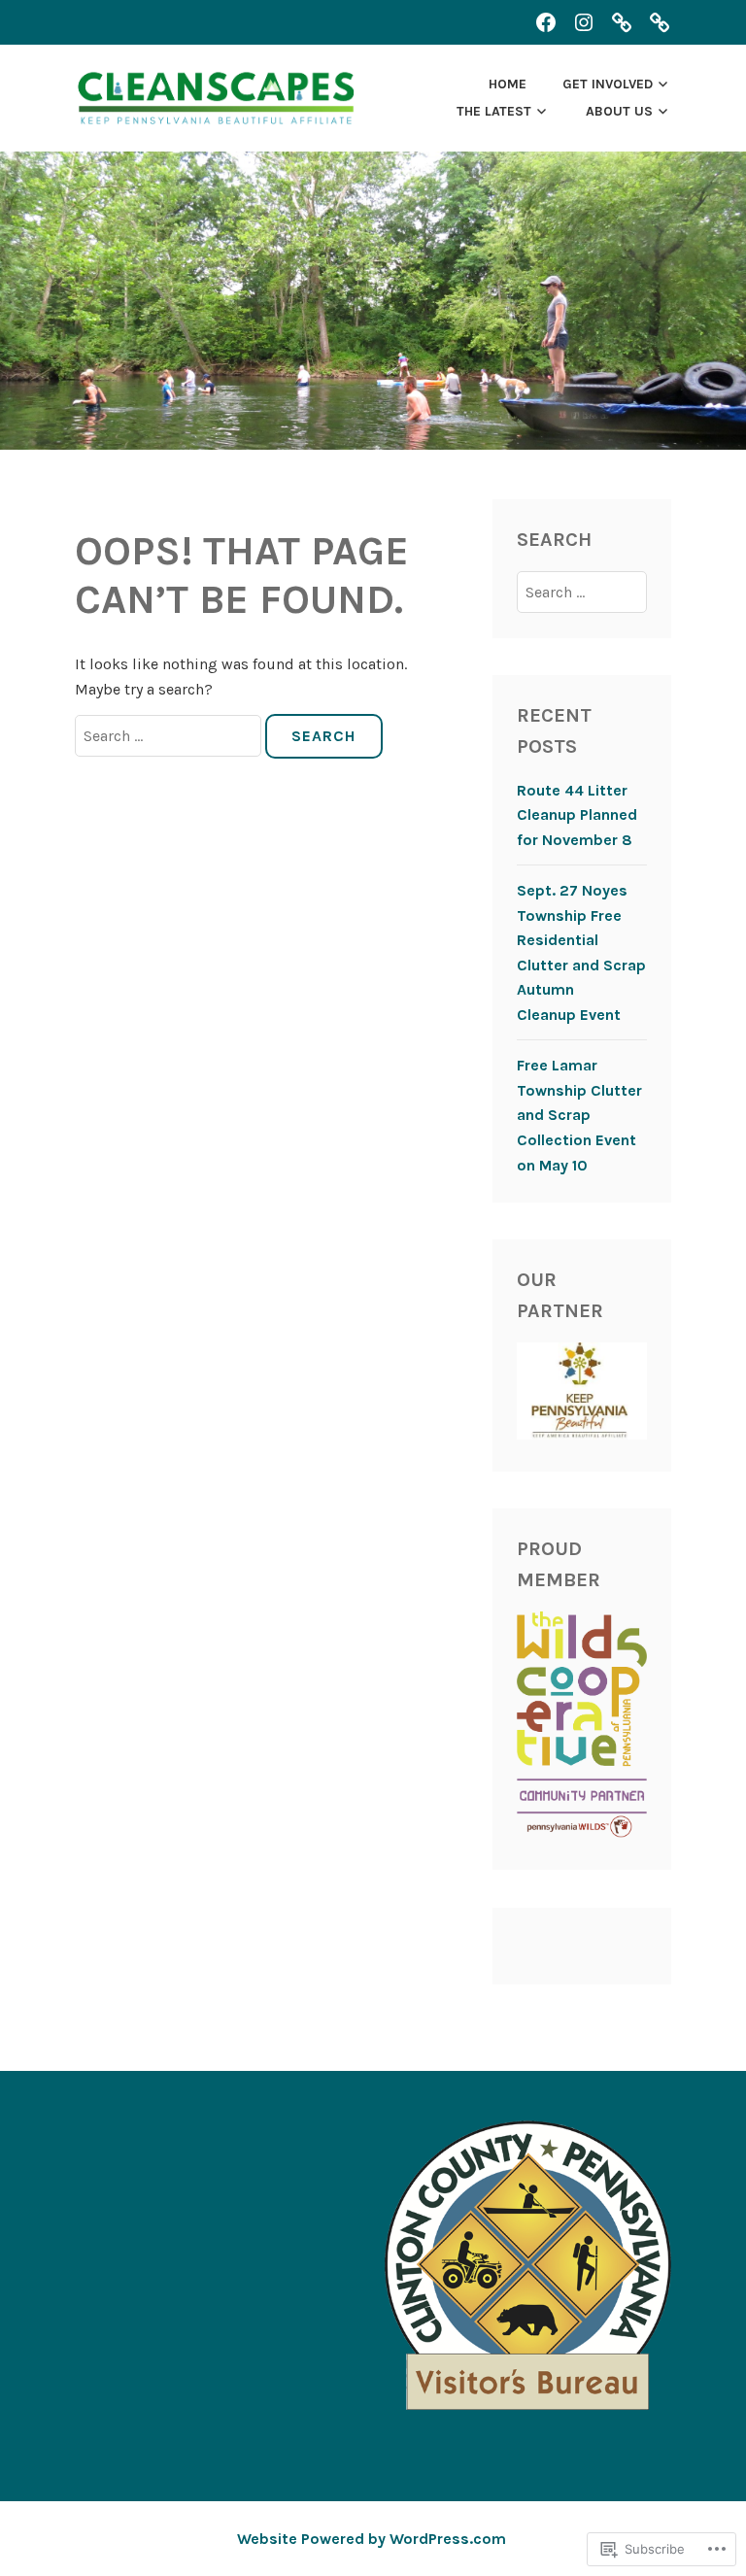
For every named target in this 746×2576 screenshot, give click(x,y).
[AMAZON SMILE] (660, 22)
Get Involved (608, 84)
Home (508, 84)
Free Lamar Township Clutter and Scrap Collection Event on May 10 (579, 1115)
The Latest (494, 111)
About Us (619, 111)
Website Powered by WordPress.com (372, 2539)
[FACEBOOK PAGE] (546, 22)
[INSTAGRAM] (584, 22)
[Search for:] (170, 736)
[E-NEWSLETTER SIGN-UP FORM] (622, 22)
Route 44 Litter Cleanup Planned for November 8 (577, 815)
